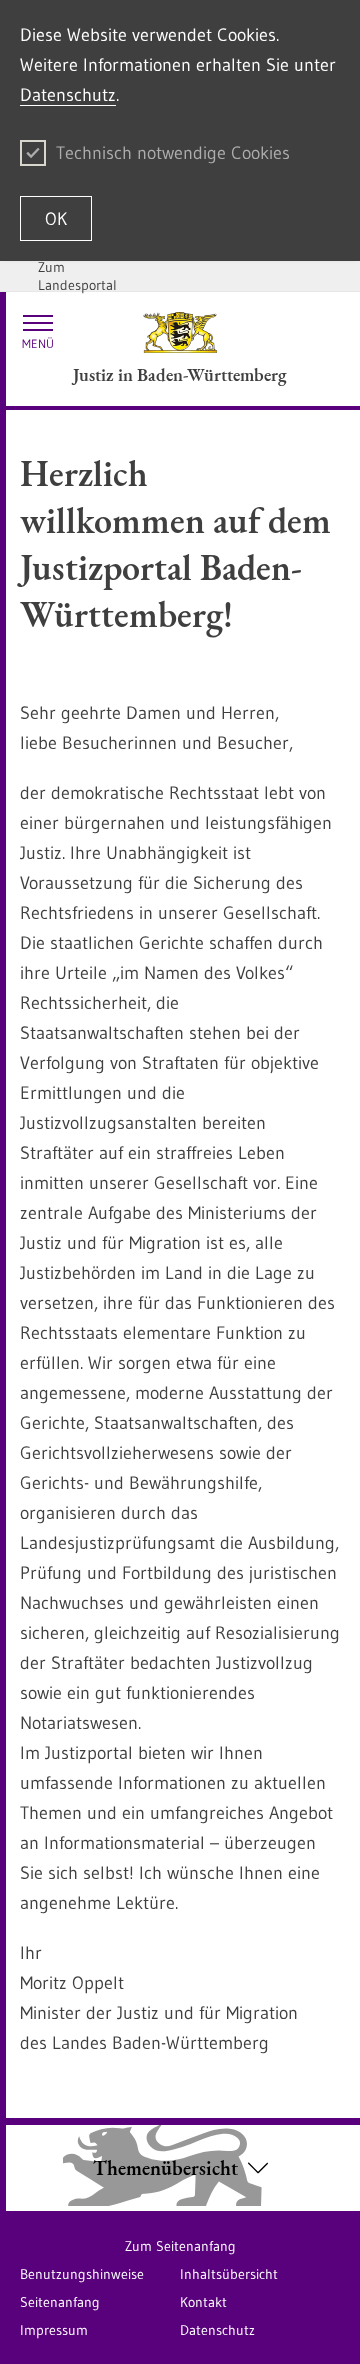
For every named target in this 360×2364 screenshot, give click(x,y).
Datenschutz (68, 95)
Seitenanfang (60, 2302)
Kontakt (203, 2302)
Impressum (54, 2330)
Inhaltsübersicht (229, 2274)
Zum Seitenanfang (180, 2246)
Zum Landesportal (77, 276)
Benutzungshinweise (82, 2274)
